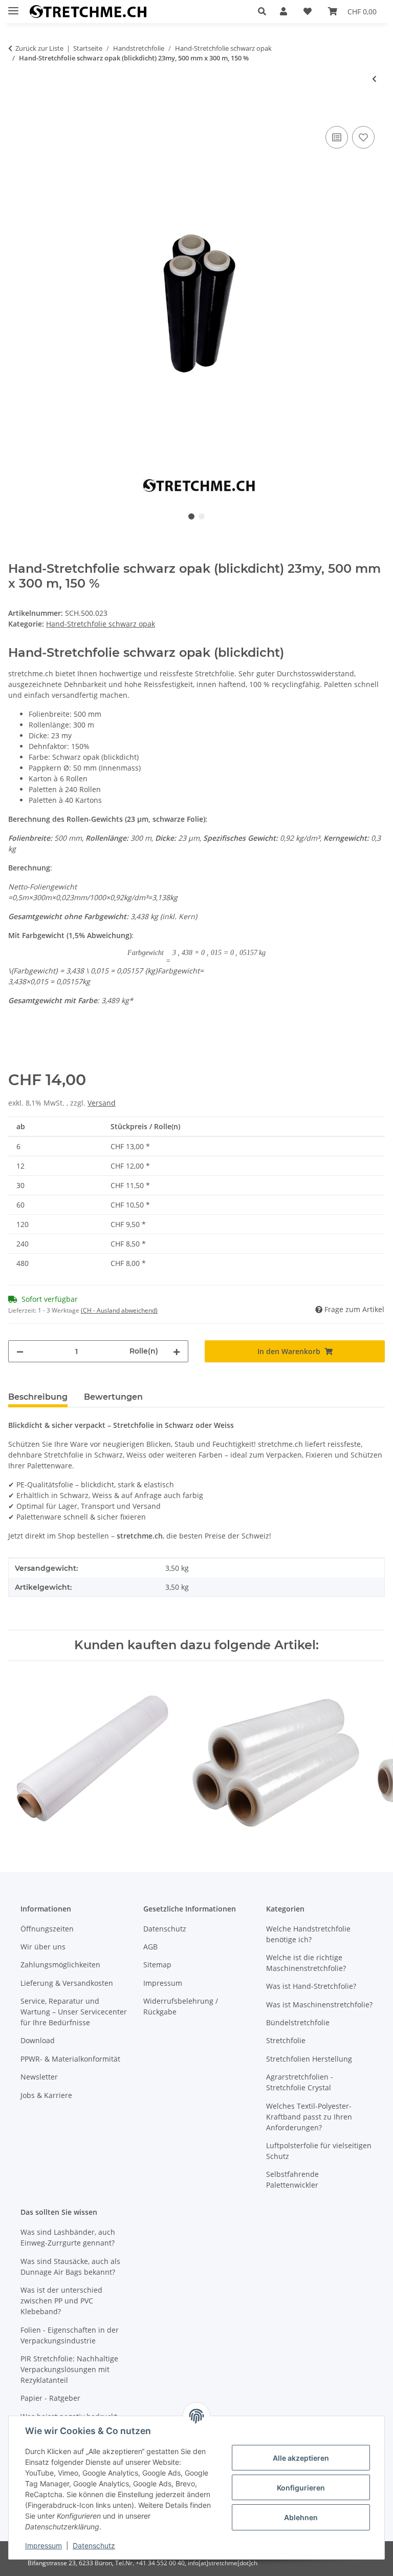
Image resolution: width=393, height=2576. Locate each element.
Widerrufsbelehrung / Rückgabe (181, 2006)
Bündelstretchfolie (298, 2022)
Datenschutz (94, 2546)
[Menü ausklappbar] (13, 6)
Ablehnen (301, 2517)
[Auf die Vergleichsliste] (337, 137)
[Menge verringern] (20, 1351)
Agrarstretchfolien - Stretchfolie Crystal (300, 2082)
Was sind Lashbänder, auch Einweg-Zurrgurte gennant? (68, 2237)
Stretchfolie (286, 2040)
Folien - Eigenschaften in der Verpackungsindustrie (70, 2335)
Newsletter (39, 2077)
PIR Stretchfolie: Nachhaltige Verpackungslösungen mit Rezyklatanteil (69, 2369)
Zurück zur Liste (39, 48)
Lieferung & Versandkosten (67, 1983)
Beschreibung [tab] (38, 1397)
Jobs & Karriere (46, 2095)
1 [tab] (191, 516)
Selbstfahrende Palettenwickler (292, 2179)
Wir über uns (43, 1947)
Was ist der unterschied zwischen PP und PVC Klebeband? (61, 2301)
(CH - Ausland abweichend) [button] (119, 1310)
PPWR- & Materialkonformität (70, 2059)
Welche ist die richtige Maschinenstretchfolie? (306, 1963)
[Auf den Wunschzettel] (363, 137)
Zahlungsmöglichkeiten (60, 1965)
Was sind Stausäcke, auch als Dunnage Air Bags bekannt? (70, 2267)
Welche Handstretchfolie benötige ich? (308, 1934)
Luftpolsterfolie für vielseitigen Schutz (319, 2151)
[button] (265, 11)
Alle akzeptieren (301, 2458)
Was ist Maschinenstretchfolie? (319, 2004)
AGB (150, 1947)
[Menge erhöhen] (177, 1351)
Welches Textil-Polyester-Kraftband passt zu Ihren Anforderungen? (309, 2117)
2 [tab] (202, 516)
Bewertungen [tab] (113, 1397)
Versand (102, 1103)
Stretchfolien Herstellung (309, 2059)
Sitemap (157, 1965)
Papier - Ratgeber (50, 2398)
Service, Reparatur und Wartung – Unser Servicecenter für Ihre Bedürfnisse (74, 2012)
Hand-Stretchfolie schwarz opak (101, 624)
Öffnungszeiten (47, 1929)
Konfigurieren (301, 2488)
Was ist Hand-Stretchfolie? (311, 1986)
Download (38, 2040)
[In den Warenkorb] (16, 112)
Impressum (43, 2546)
